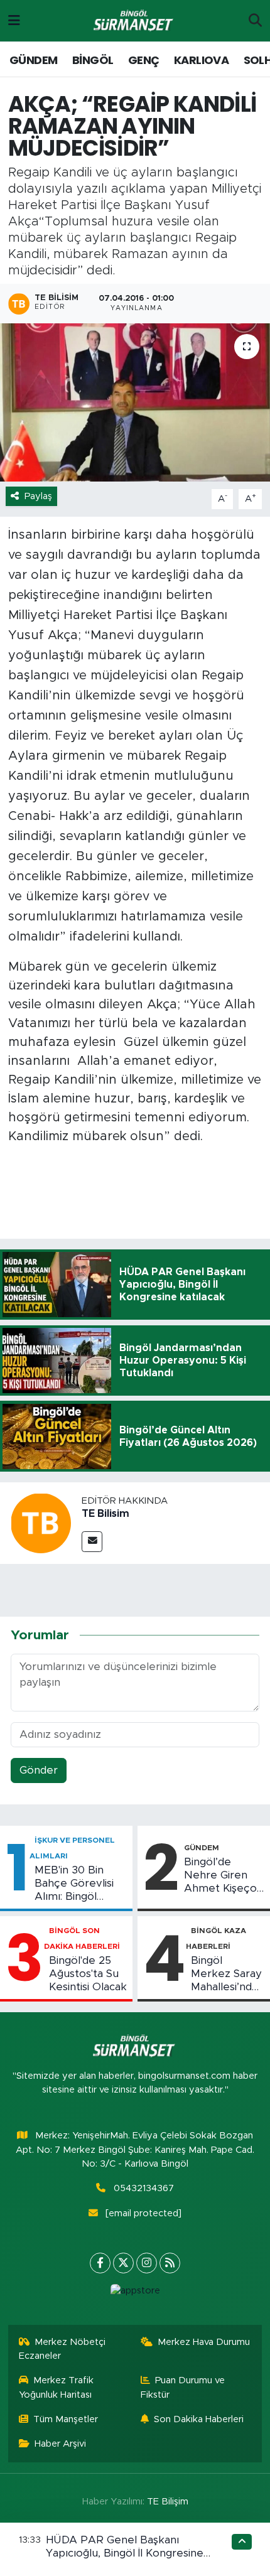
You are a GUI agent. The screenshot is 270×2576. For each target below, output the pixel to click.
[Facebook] (100, 2263)
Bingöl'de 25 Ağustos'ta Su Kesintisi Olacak (88, 1974)
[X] (123, 2263)
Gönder (39, 1770)
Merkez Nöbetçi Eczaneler (62, 2349)
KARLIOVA (201, 60)
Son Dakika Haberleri (199, 2419)
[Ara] (255, 21)
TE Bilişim (168, 2502)
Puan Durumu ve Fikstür (183, 2387)
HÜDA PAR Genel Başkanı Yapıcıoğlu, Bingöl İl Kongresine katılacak (125, 2553)
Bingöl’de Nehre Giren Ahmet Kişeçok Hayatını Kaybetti (224, 1876)
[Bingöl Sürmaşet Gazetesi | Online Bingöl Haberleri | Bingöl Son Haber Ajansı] (134, 21)
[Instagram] (147, 2263)
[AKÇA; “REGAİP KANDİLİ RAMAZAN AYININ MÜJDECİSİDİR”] (135, 402)
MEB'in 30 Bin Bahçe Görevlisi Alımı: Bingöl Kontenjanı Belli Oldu (74, 1884)
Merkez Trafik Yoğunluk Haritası (57, 2387)
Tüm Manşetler (66, 2419)
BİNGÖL (93, 60)
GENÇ (144, 60)
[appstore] (135, 2294)
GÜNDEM (33, 60)
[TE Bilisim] (41, 1522)
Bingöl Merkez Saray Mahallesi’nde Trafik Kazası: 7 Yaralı (226, 1975)
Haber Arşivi (60, 2444)
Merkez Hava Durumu (204, 2342)
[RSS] (170, 2263)
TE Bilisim (105, 1514)
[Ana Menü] (14, 20)
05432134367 (144, 2188)
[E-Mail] (92, 1542)
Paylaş (38, 496)
